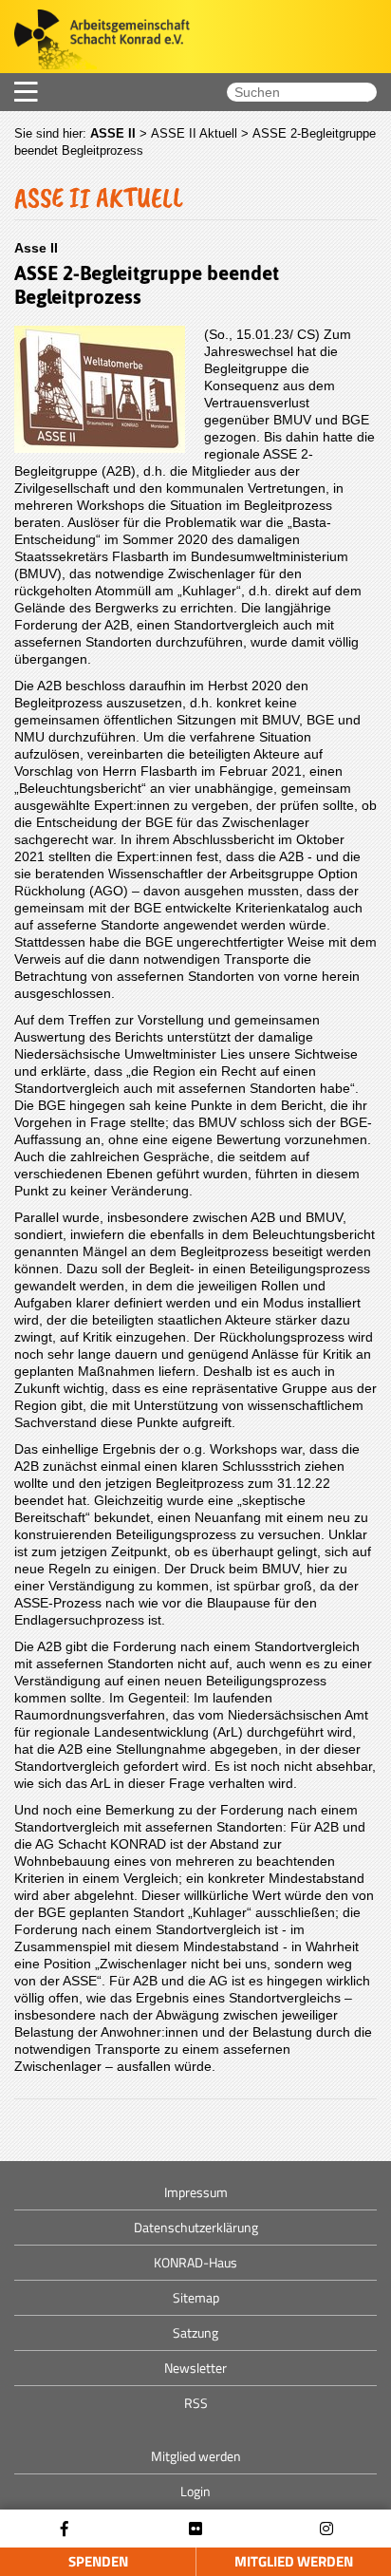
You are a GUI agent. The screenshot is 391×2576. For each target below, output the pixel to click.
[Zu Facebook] (65, 2529)
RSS (196, 2403)
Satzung (195, 2332)
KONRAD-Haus (195, 2262)
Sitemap (196, 2297)
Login (195, 2491)
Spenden (98, 2561)
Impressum (196, 2192)
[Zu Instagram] (326, 2529)
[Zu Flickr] (195, 2529)
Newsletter (195, 2368)
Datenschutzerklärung (196, 2227)
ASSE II (113, 133)
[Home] (95, 41)
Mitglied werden (294, 2561)
